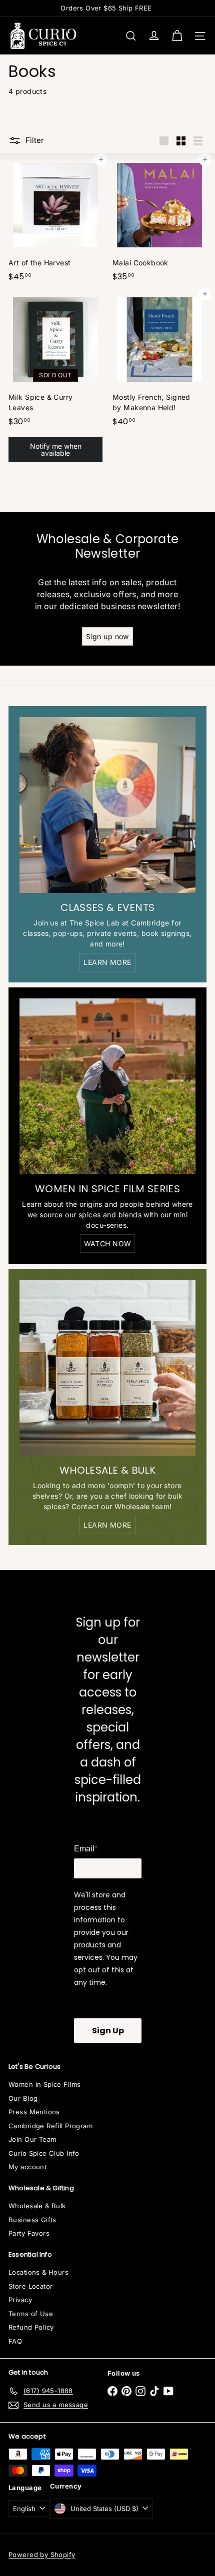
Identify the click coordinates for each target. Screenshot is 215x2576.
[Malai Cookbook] (159, 223)
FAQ (15, 2341)
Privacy (20, 2300)
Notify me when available (56, 449)
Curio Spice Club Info (44, 2153)
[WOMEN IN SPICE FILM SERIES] (107, 1086)
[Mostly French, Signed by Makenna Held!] (159, 362)
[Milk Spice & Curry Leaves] (55, 380)
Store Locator (30, 2286)
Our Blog (23, 2098)
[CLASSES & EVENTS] (107, 805)
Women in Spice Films (44, 2084)
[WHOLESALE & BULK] (107, 1368)
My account (27, 2167)
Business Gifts (32, 2220)
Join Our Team (32, 2139)
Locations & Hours (38, 2272)
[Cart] (177, 36)
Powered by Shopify (42, 2555)
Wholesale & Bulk (37, 2206)
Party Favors (29, 2233)
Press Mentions (34, 2112)
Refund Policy (31, 2327)
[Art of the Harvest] (55, 223)
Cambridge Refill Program (50, 2126)
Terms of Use (31, 2314)
